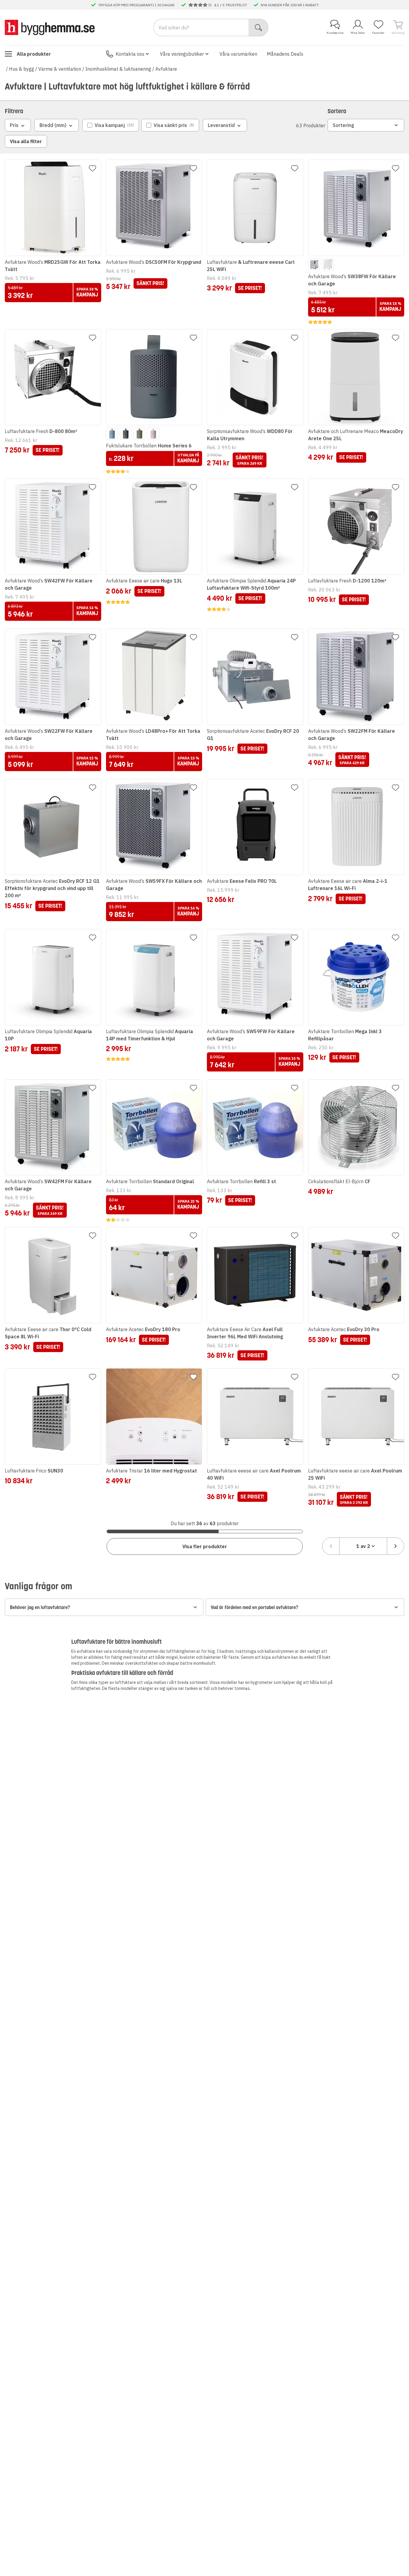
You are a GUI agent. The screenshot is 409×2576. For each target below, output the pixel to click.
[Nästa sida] (396, 1546)
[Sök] (259, 28)
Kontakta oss (130, 54)
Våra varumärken (238, 54)
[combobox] (363, 1546)
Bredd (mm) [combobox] (53, 125)
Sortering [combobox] (343, 125)
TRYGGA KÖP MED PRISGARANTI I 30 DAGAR (136, 5)
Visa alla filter (26, 141)
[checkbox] (111, 125)
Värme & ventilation (60, 69)
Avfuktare (166, 69)
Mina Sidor (358, 33)
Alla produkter (34, 54)
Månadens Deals (285, 54)
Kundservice (335, 33)
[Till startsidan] (50, 27)
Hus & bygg (22, 69)
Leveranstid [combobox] (221, 125)
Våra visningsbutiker (182, 54)
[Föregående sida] (331, 1546)
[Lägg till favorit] (93, 168)
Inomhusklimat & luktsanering (118, 69)
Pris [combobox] (14, 125)
